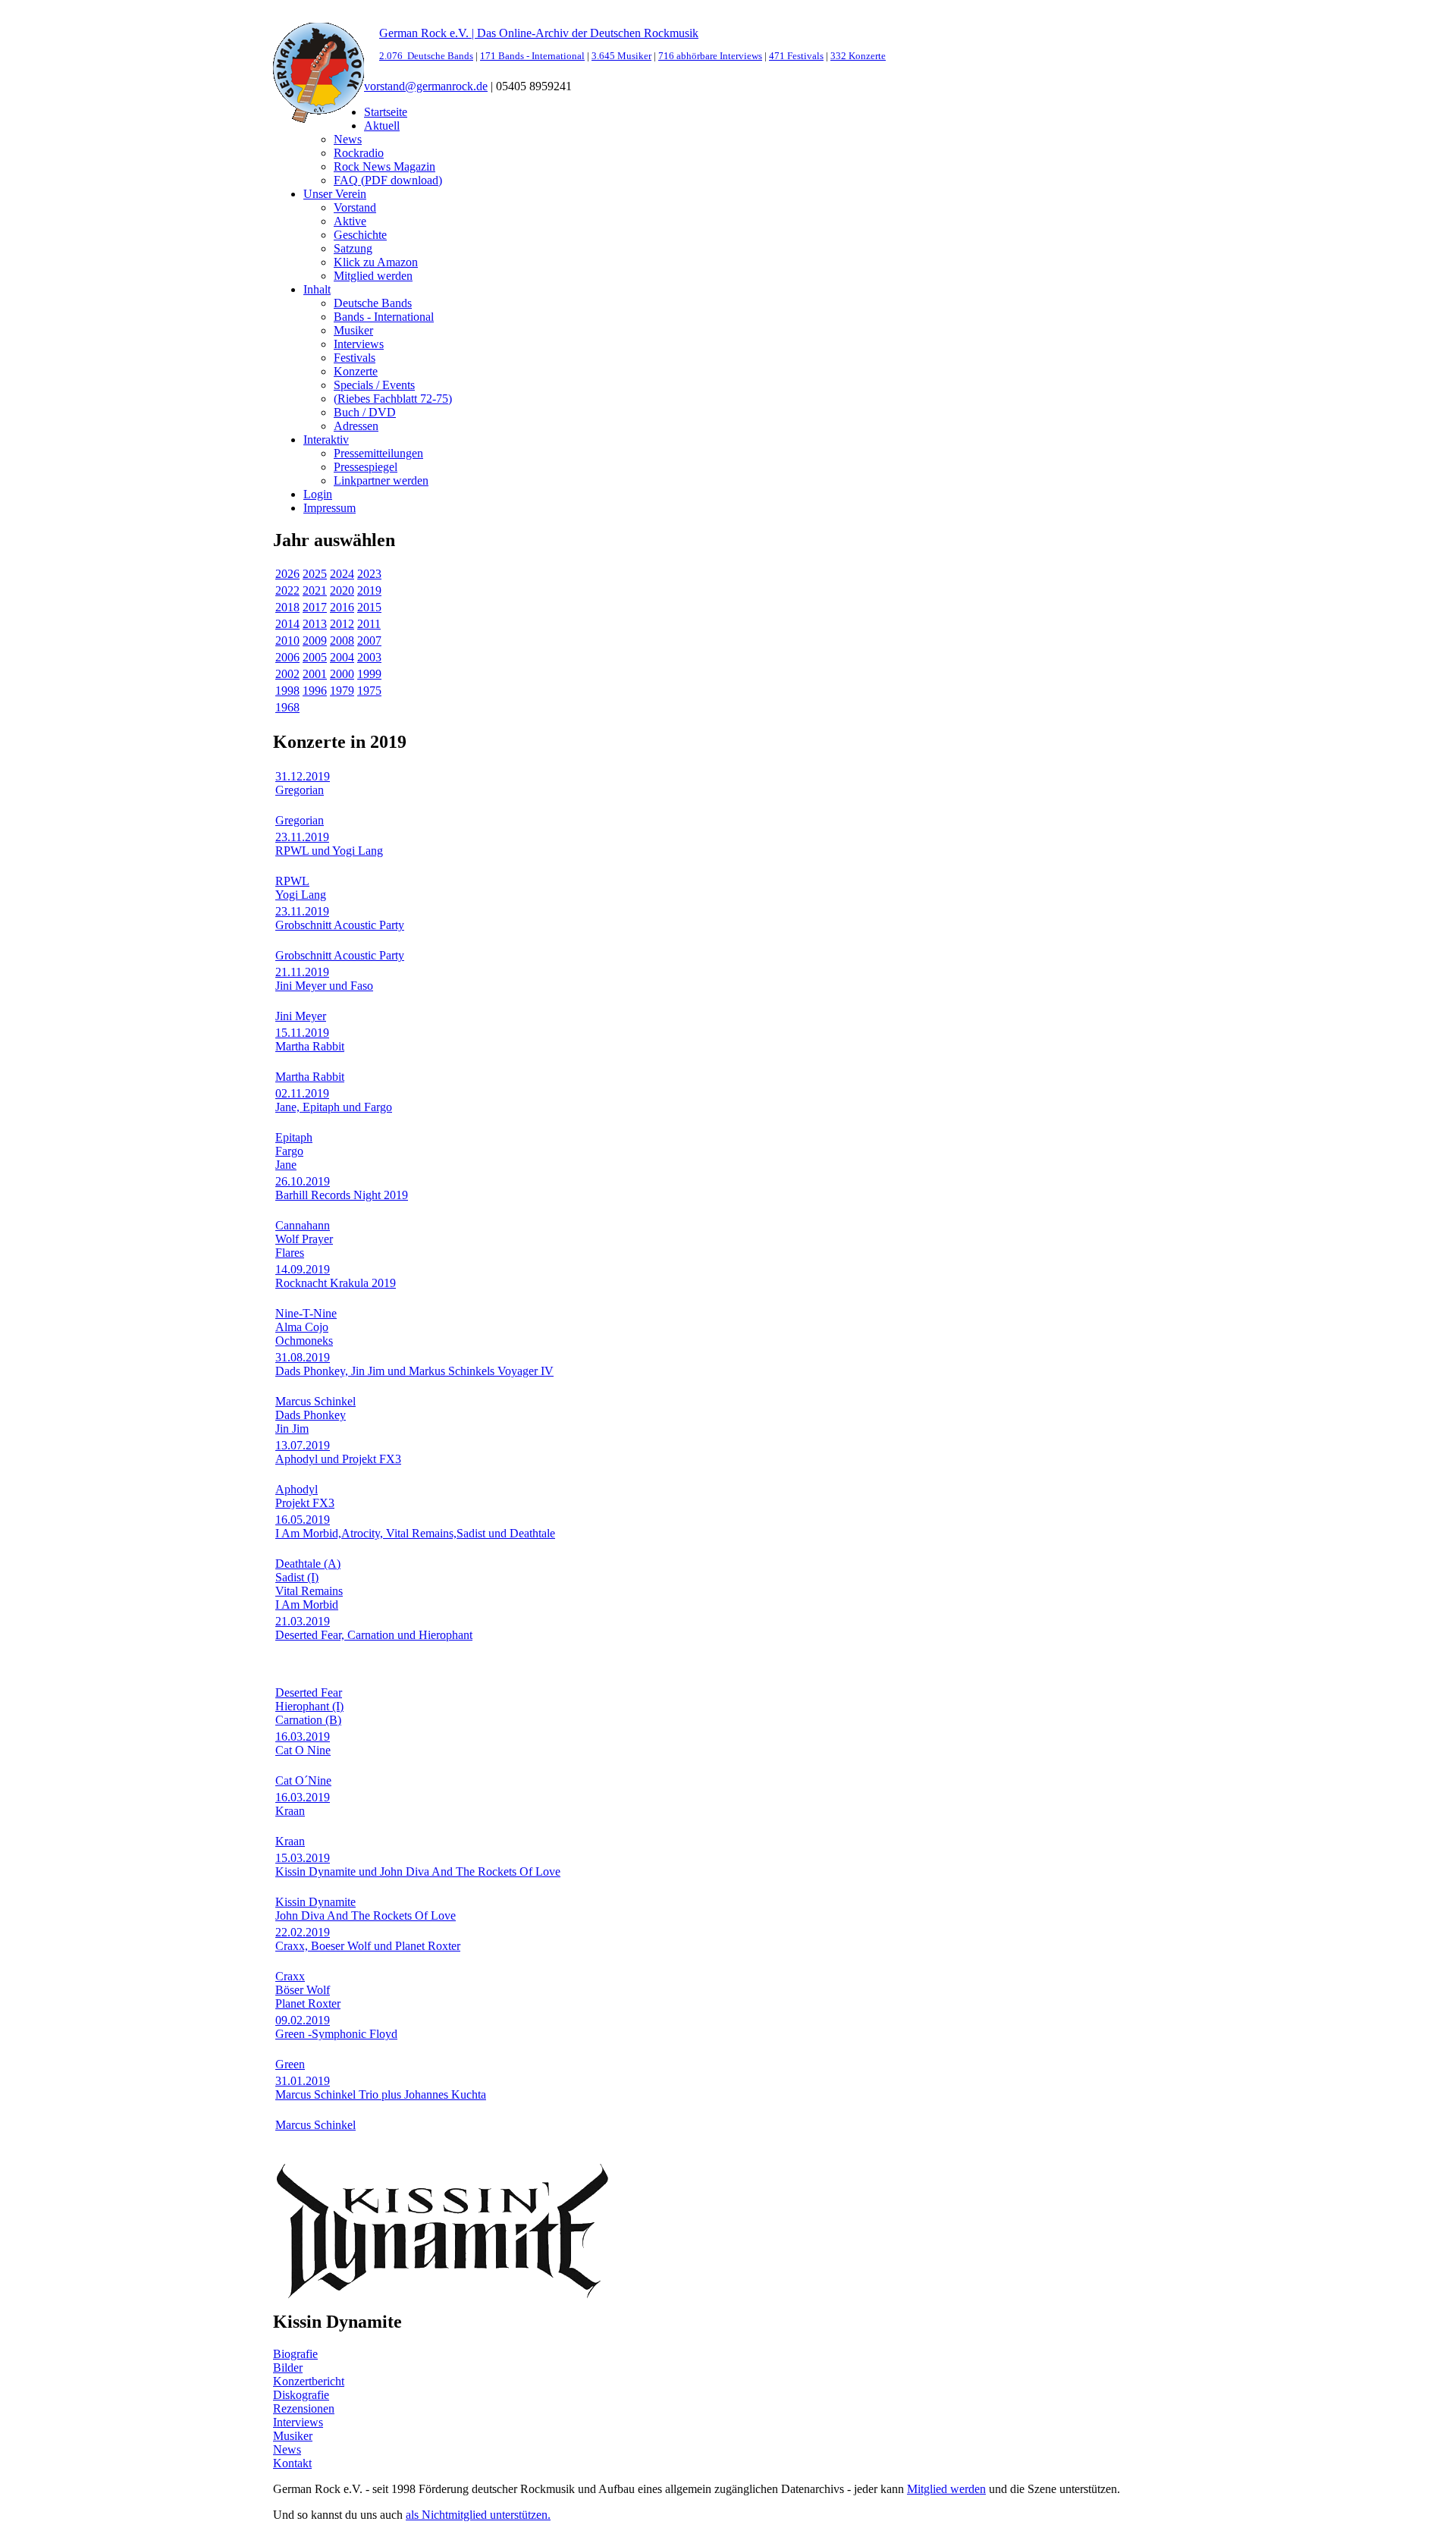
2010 (287, 641)
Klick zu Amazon (376, 262)
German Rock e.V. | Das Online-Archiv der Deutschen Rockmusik (539, 33)
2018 (287, 607)
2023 (369, 574)
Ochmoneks (304, 1341)
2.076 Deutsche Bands (426, 56)
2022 (287, 590)
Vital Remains (309, 1591)
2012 (342, 624)
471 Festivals (796, 56)
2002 (287, 674)
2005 (315, 657)
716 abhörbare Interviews (710, 56)
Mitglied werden (373, 276)
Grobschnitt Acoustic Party (340, 955)
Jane (286, 1165)
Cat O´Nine (303, 1780)
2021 (315, 590)
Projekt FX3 (305, 1503)
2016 (342, 607)
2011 (369, 624)
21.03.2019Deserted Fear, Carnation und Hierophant (374, 1628)
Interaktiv (326, 440)
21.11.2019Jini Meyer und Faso (324, 979)
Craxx (290, 1976)
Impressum (329, 508)
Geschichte (360, 235)
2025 (315, 574)
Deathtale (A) (308, 1564)
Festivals (355, 358)
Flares (290, 1253)
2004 (342, 657)
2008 (342, 641)
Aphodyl (297, 1489)
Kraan (290, 1841)
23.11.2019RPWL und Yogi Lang (329, 844)
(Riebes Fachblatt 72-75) (393, 399)
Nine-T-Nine (306, 1313)
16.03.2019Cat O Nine (303, 1743)
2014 (287, 624)
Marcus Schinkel (315, 1401)
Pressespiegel (366, 467)
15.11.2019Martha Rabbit (310, 1039)
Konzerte (356, 371)
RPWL (292, 881)
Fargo (289, 1151)
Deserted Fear (309, 1692)
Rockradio (359, 153)
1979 (342, 691)
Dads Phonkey (311, 1415)
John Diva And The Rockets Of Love (366, 1915)
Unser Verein (335, 194)
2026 (287, 574)
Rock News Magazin (384, 166)
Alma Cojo (302, 1327)
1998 (287, 691)
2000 (342, 674)
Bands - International (384, 317)
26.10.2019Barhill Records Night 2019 (342, 1188)
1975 (369, 691)
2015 (369, 607)
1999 (369, 674)
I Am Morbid (307, 1605)
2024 (342, 574)
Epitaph (294, 1137)
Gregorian (300, 820)
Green (290, 2064)
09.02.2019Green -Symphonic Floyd (336, 2027)
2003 (369, 657)
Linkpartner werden (381, 480)
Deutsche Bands (373, 303)
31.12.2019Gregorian (303, 783)
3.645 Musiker (621, 56)
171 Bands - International (532, 56)
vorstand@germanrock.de (426, 86)
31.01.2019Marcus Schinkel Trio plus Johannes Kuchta (381, 2088)
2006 (287, 657)
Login (318, 494)
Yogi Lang (301, 895)
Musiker (353, 330)
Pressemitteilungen (378, 453)
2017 (315, 607)
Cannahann (303, 1225)
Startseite (386, 112)
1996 (315, 691)
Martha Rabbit (310, 1077)
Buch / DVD (365, 412)
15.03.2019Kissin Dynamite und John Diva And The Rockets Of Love (418, 1865)
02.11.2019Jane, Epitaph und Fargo (334, 1100)
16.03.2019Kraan (303, 1804)
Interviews (359, 344)
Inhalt (317, 289)
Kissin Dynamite (315, 1902)
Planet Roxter (308, 2003)
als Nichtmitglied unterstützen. (478, 2515)
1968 (287, 707)
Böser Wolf (303, 1990)
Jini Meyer (301, 1016)
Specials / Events (374, 385)
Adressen (356, 426)
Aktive (350, 221)
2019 (369, 590)
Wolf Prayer (304, 1239)
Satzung (353, 248)
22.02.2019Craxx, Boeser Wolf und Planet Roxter (368, 1939)
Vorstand (355, 207)
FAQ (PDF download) (388, 180)
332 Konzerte (858, 56)
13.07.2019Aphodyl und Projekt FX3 (338, 1452)
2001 (315, 674)
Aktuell (382, 126)
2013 (315, 624)
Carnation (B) (308, 1720)
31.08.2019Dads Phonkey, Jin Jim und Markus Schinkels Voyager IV (414, 1364)
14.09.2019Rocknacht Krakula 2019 (336, 1276)
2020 (342, 590)
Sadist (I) (297, 1577)
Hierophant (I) (309, 1706)
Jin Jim (292, 1429)
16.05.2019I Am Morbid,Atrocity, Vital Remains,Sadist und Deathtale (415, 1526)
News (348, 139)
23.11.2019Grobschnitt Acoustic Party (340, 918)
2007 (369, 641)
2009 (315, 641)
